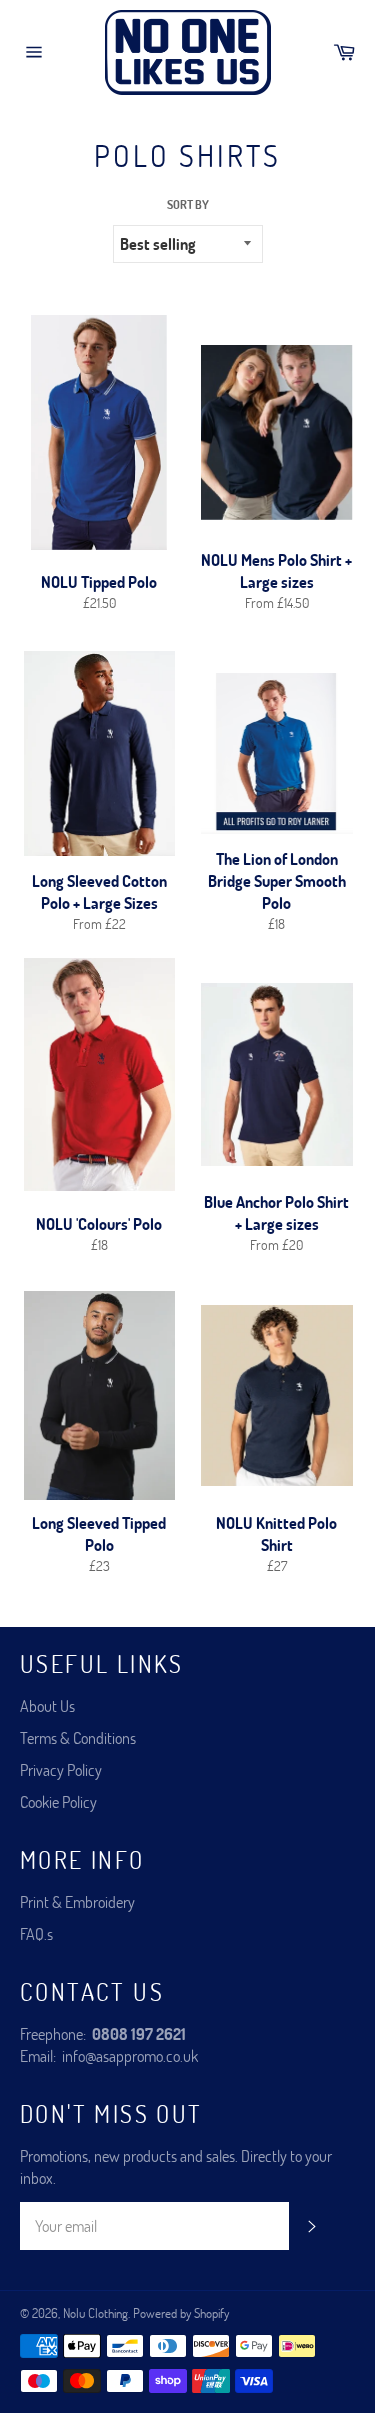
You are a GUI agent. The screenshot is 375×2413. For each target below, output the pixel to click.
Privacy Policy (61, 1769)
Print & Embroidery (77, 1901)
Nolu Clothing (95, 2313)
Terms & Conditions (78, 1737)
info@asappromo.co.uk (130, 2055)
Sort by (188, 204)
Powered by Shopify (181, 2313)
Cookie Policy (58, 1801)
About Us (47, 1705)
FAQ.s (36, 1933)
